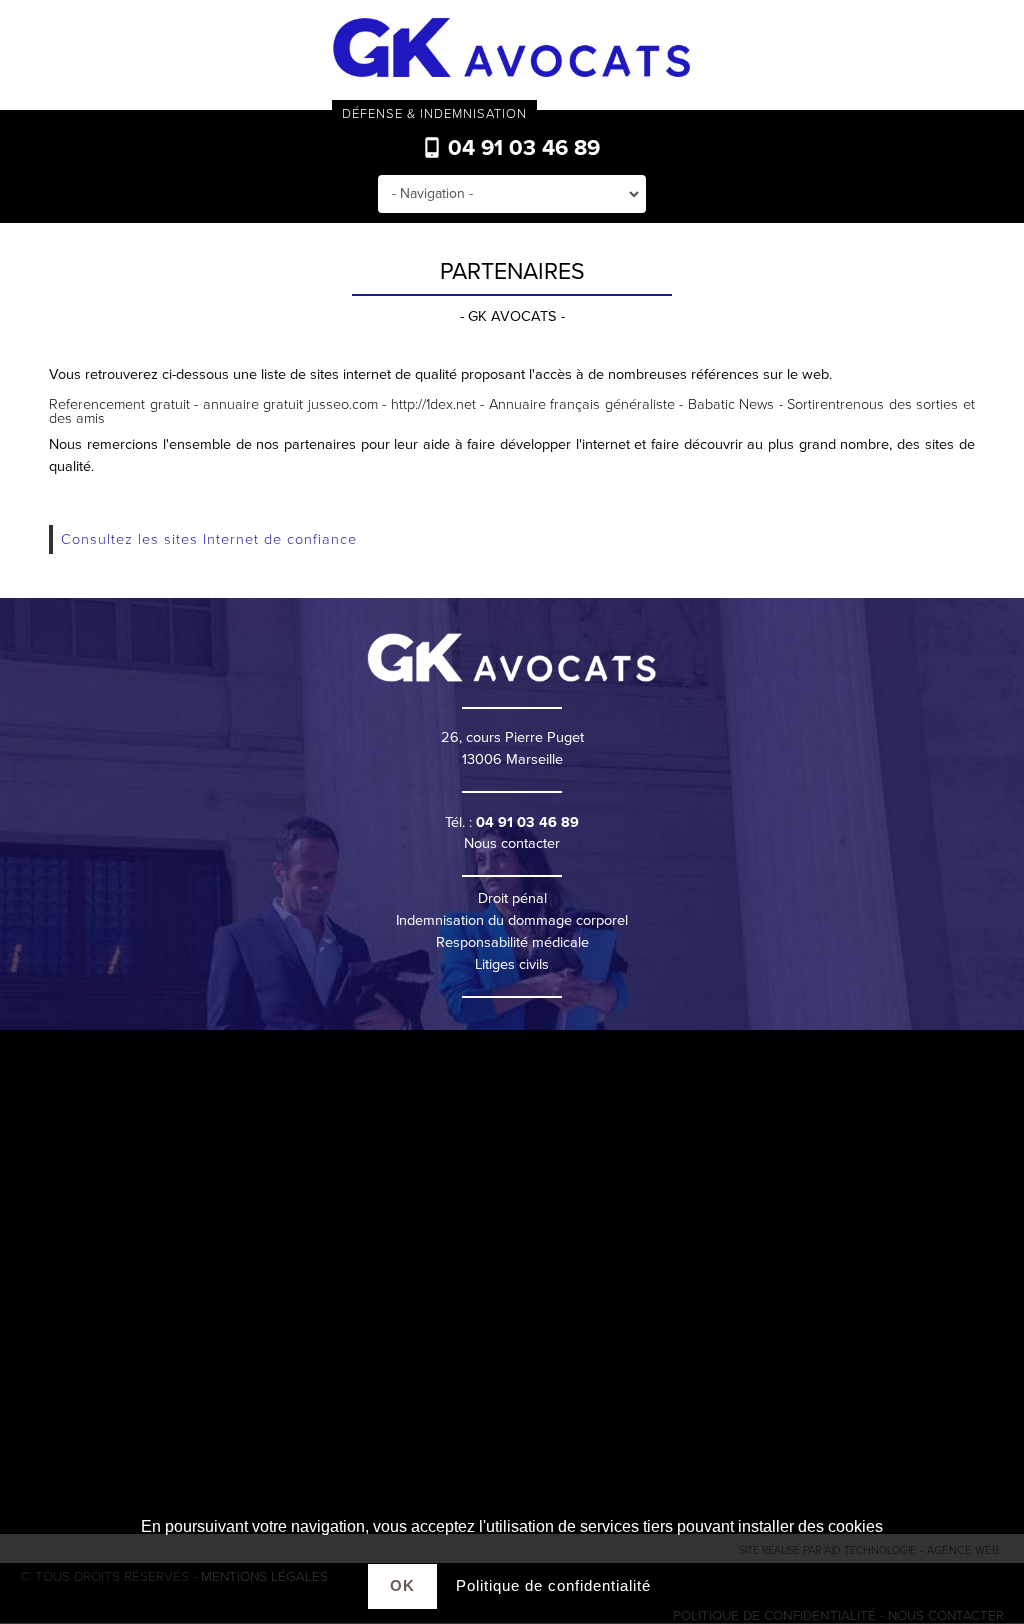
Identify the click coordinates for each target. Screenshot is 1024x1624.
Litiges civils (512, 964)
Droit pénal (512, 898)
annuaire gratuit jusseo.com (290, 404)
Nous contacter (512, 843)
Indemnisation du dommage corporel (512, 920)
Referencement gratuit (119, 404)
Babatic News (731, 404)
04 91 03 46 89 (521, 148)
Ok (402, 1585)
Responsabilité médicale (512, 942)
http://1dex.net (433, 404)
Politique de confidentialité (553, 1585)
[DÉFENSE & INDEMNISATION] (512, 49)
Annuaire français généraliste (582, 404)
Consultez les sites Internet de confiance (209, 539)
